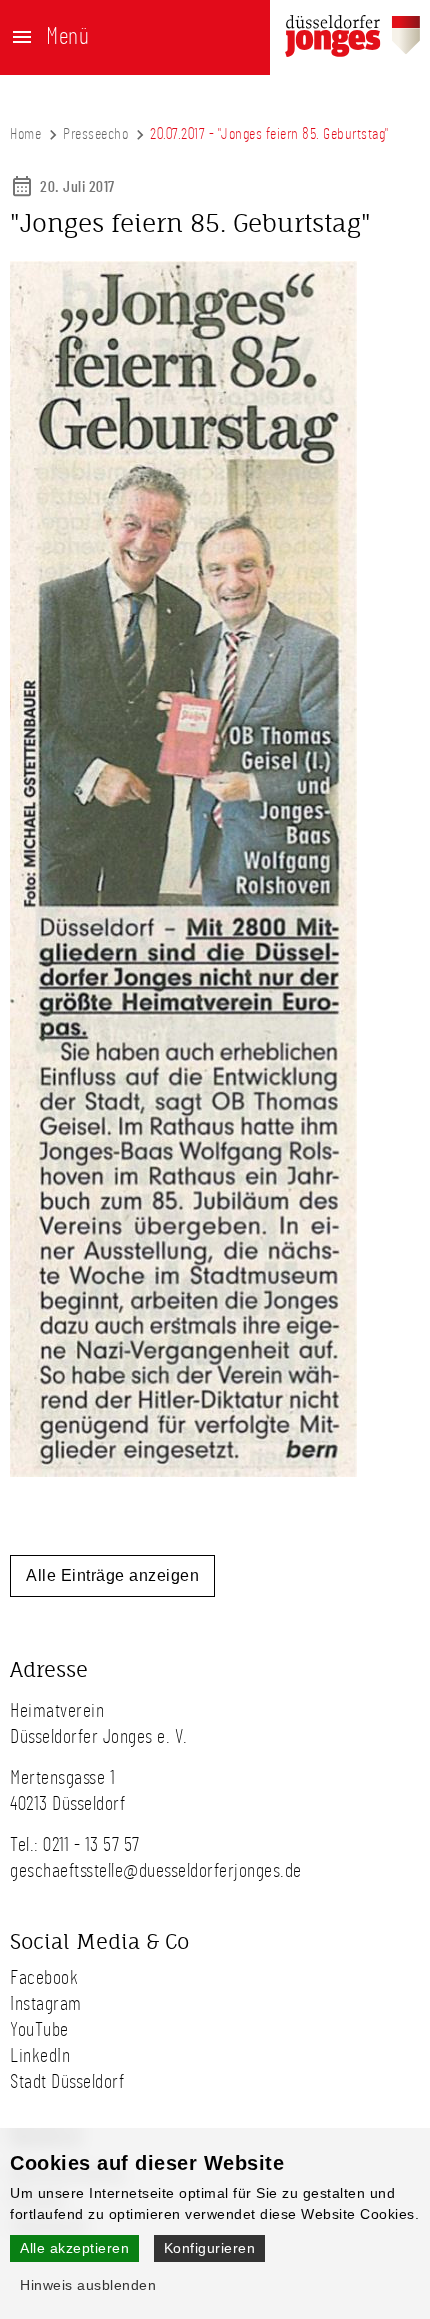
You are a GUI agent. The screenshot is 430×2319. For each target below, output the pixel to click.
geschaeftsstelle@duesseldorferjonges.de (156, 1871)
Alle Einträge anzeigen (112, 1575)
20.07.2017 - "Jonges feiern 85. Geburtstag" (269, 134)
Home (25, 134)
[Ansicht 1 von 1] (183, 1472)
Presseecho (95, 134)
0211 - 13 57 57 (91, 1845)
